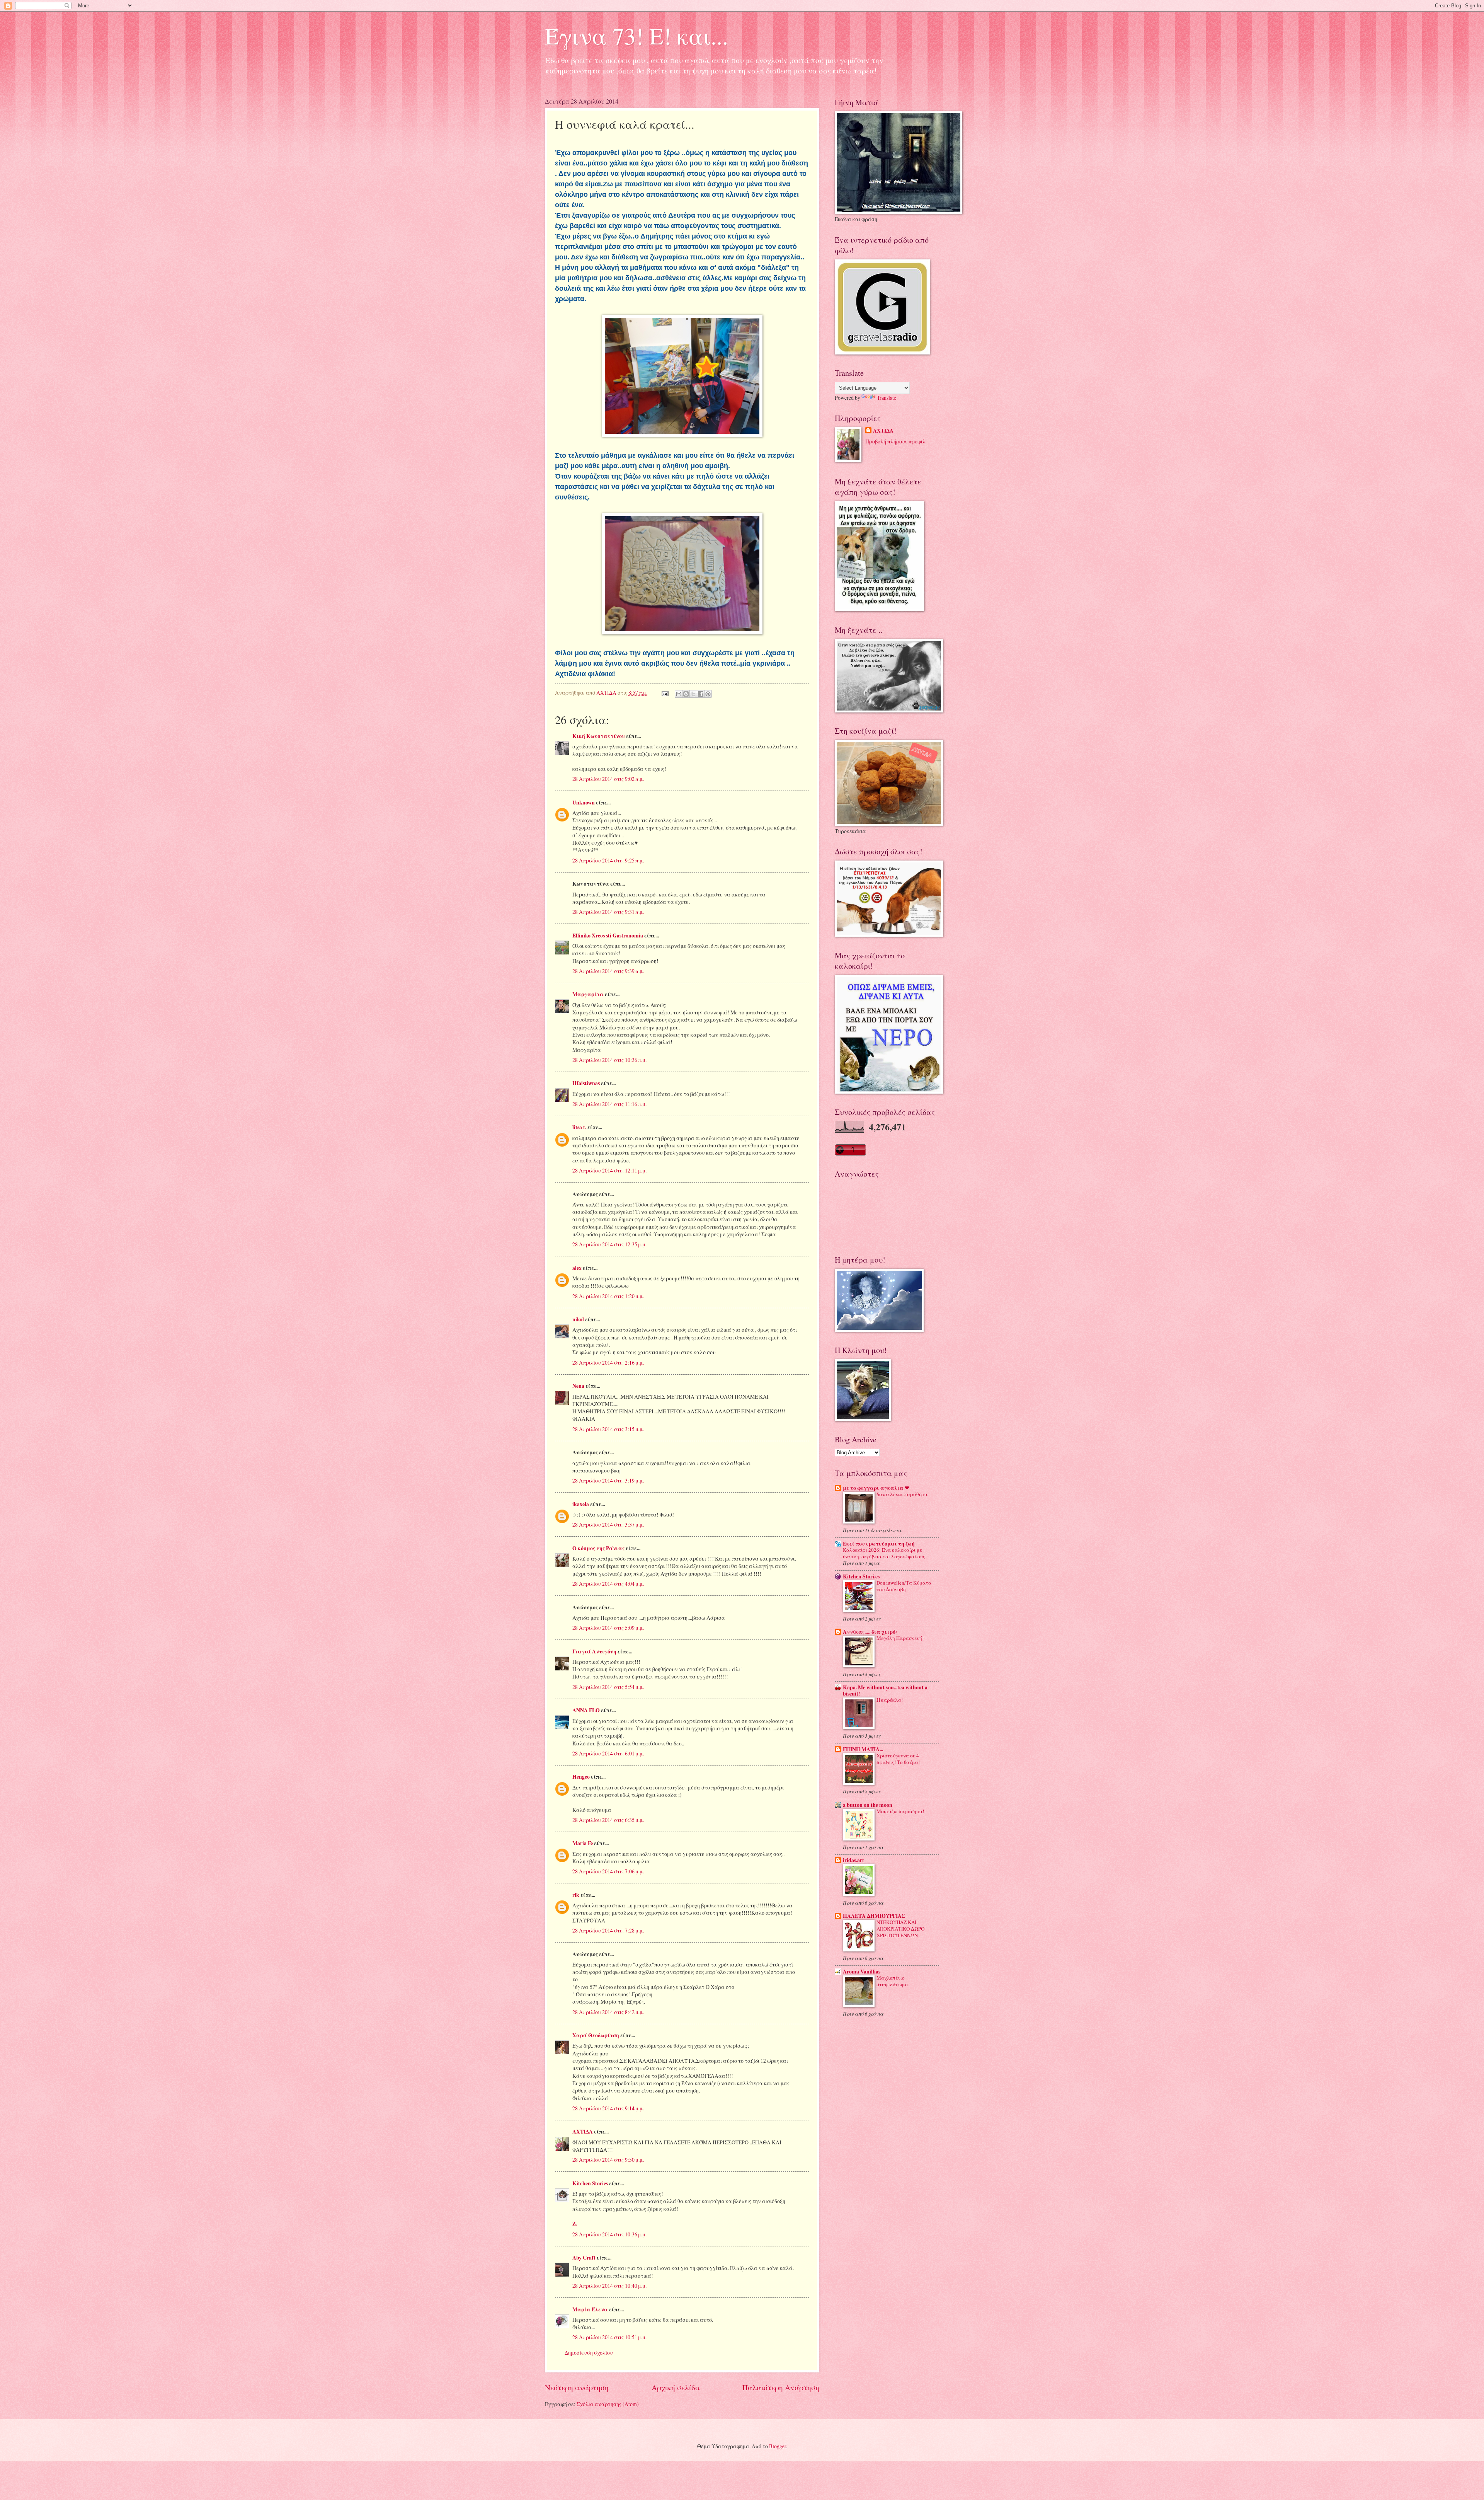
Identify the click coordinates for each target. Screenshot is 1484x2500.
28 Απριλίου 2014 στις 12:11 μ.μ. (609, 1170)
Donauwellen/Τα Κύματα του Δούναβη (904, 1586)
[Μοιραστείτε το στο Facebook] (701, 694)
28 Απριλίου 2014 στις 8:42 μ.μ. (608, 2012)
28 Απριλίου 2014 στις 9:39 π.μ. (608, 971)
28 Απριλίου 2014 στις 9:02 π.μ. (608, 779)
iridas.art (853, 1860)
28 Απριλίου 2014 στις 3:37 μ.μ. (608, 1524)
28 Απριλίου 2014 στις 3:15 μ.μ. (608, 1429)
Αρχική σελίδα (676, 2387)
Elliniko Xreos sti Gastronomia (608, 936)
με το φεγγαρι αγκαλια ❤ (876, 1488)
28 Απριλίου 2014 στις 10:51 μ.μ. (609, 2337)
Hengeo (581, 1777)
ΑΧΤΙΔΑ (583, 2132)
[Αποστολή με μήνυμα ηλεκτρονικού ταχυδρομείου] (679, 694)
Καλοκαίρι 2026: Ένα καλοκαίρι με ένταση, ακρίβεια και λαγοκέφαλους (884, 1553)
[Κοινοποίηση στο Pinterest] (708, 694)
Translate (887, 398)
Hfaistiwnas (586, 1083)
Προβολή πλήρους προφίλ (895, 441)
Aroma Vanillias (862, 1972)
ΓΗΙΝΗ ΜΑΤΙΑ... (863, 1749)
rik (576, 1895)
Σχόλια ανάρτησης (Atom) (608, 2404)
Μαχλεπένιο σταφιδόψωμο (892, 1981)
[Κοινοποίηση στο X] (693, 694)
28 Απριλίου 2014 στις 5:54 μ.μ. (608, 1687)
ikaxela (581, 1504)
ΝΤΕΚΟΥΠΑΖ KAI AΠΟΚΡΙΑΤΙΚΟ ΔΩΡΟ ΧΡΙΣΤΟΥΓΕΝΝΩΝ (900, 1929)
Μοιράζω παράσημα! (900, 1811)
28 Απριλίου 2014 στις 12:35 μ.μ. (609, 1244)
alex (577, 1268)
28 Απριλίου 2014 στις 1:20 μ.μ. (608, 1296)
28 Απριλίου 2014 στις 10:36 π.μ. (609, 1060)
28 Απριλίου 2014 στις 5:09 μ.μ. (608, 1628)
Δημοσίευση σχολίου (589, 2353)
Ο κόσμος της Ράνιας (598, 1548)
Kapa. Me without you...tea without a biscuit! (885, 1691)
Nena (578, 1386)
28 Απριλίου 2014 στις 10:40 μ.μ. (609, 2286)
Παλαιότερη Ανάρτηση (781, 2387)
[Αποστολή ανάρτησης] (665, 693)
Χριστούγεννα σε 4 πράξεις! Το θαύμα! (898, 1759)
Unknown (584, 803)
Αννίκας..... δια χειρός (870, 1632)
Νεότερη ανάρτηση (577, 2387)
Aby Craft (584, 2258)
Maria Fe (583, 1843)
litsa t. (579, 1127)
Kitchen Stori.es (861, 1576)
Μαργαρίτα (588, 994)
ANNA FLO (586, 1710)
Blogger (778, 2446)
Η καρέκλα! (890, 1700)
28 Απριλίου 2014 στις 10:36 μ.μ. (609, 2234)
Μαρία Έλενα (590, 2309)
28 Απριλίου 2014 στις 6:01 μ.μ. (608, 1753)
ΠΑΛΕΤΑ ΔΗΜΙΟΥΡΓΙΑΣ (874, 1916)
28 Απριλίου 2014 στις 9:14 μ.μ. (608, 2108)
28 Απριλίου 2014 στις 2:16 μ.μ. (608, 1362)
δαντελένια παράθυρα (902, 1494)
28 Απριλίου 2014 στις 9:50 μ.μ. (608, 2160)
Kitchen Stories (590, 2183)
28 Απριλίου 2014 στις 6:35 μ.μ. (608, 1820)
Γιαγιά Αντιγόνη (594, 1651)
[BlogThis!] (686, 694)
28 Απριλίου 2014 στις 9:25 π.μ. (608, 860)
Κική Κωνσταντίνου (599, 736)
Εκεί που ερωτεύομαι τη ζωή (879, 1544)
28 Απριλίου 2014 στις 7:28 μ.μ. (608, 1930)
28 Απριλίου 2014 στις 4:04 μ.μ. (608, 1584)
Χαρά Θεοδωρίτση (596, 2035)
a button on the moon (868, 1805)
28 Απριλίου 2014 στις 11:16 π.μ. (609, 1104)
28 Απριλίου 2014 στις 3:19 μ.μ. (608, 1480)
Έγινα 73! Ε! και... (636, 36)
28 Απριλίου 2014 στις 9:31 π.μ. (608, 912)
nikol (578, 1319)
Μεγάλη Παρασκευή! (900, 1638)
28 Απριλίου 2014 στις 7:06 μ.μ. (608, 1871)
